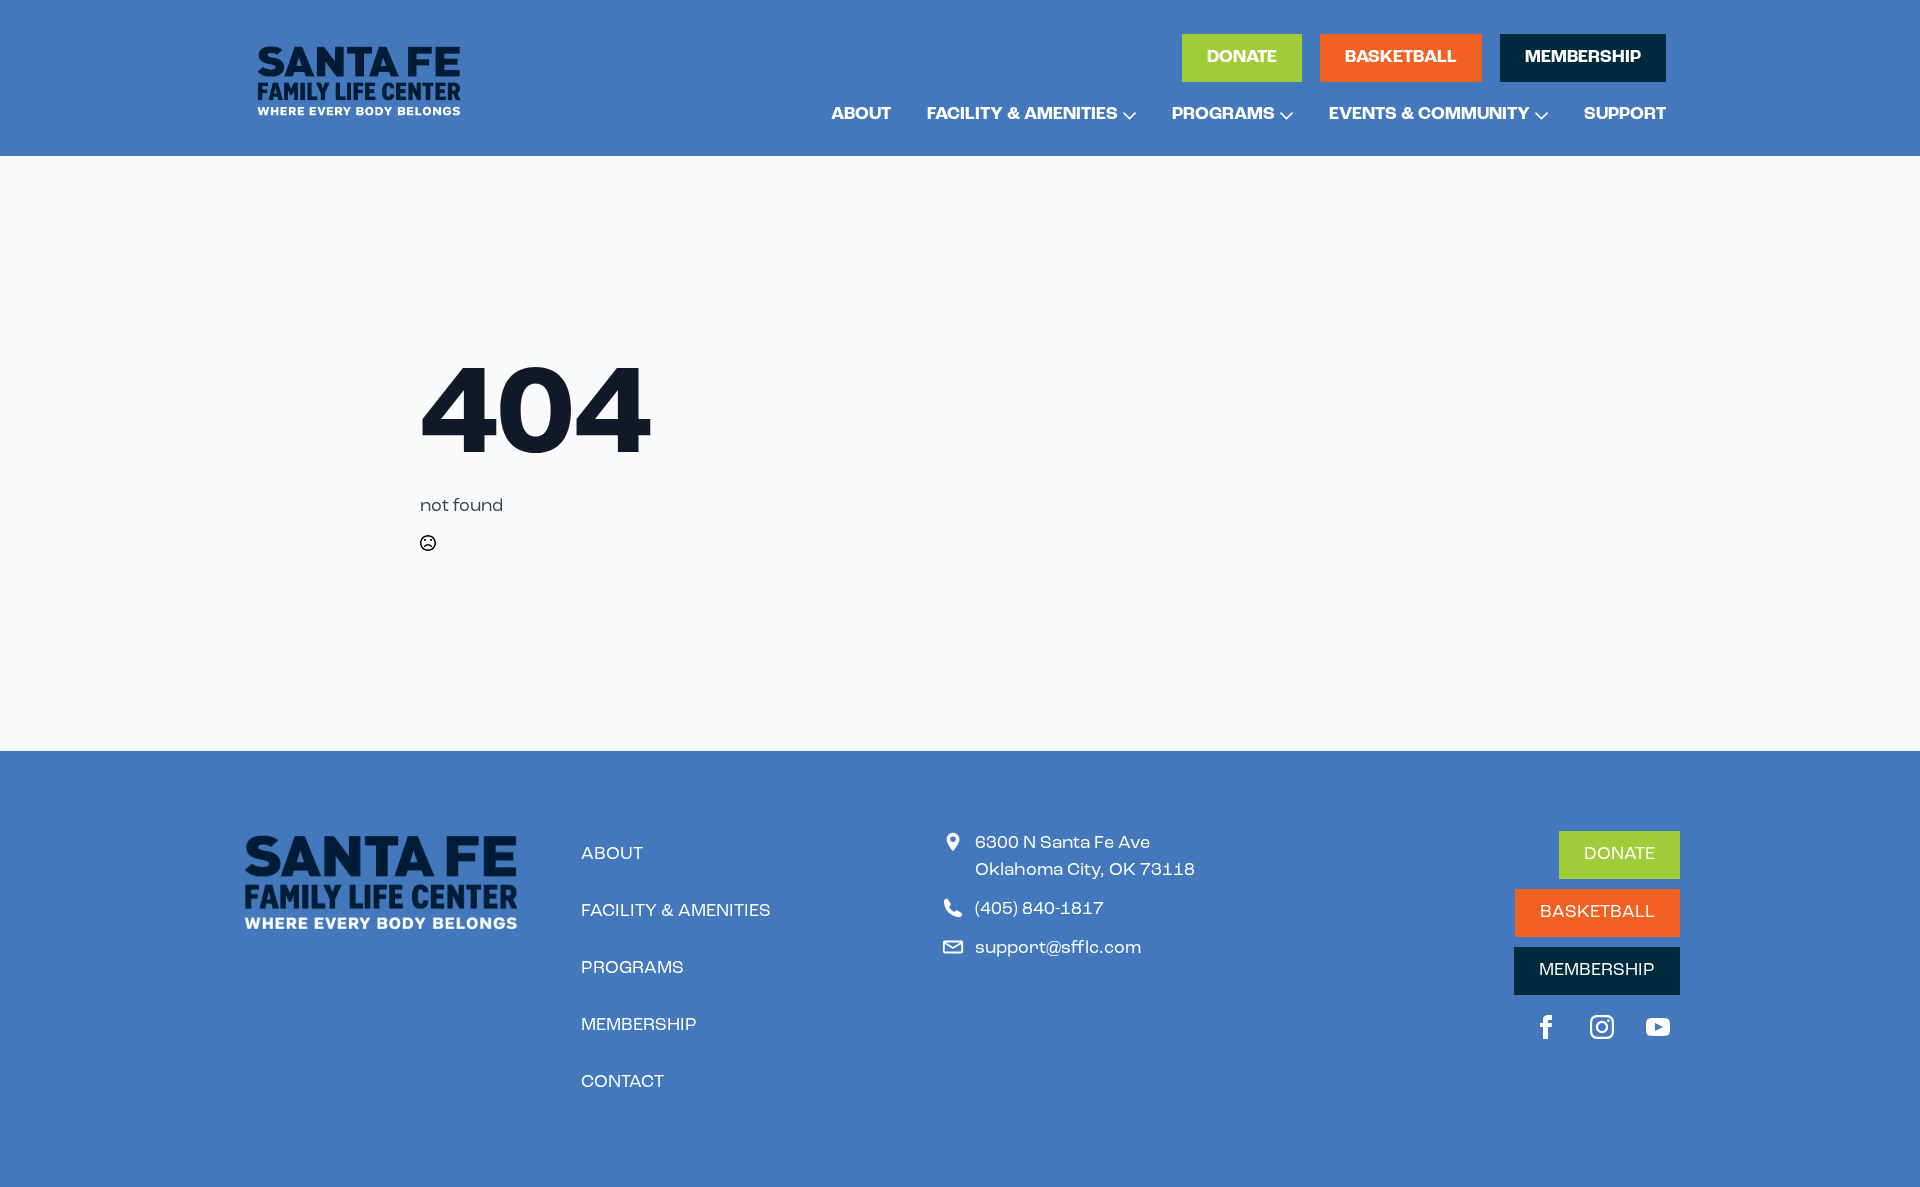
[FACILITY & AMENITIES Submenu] (1127, 115)
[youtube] (1658, 1027)
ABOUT (861, 115)
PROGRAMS (1223, 115)
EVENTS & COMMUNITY (1429, 115)
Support (1625, 115)
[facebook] (1546, 1027)
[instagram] (1602, 1027)
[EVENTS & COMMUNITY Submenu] (1539, 115)
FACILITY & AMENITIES (1022, 115)
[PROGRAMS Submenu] (1284, 115)
